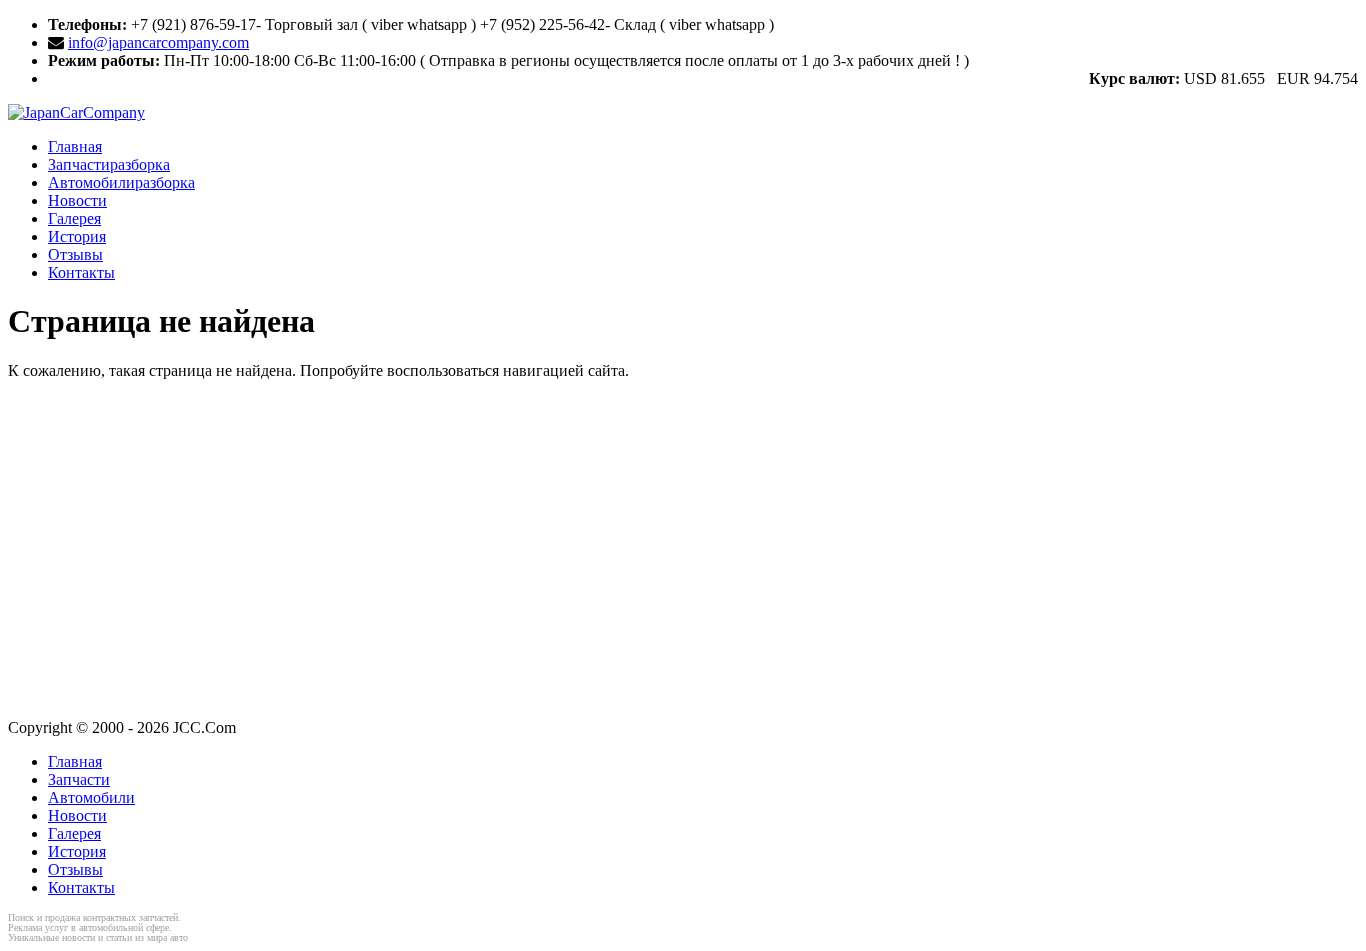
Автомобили (121, 182)
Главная (75, 146)
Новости (77, 200)
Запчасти (109, 164)
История (77, 236)
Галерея (74, 218)
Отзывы (75, 254)
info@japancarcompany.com (158, 42)
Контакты (81, 272)
